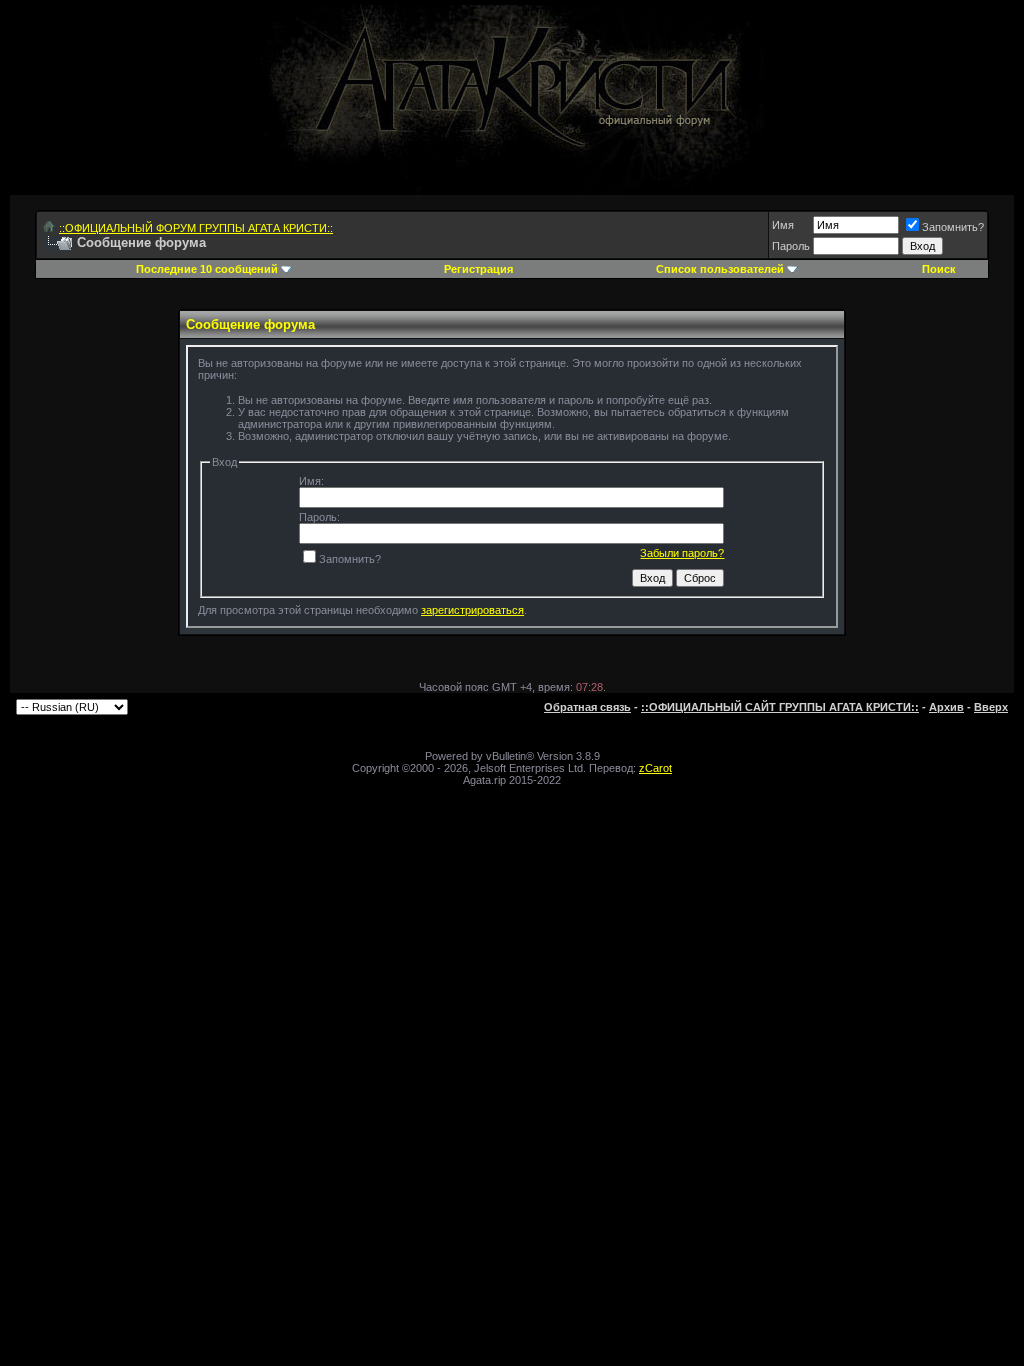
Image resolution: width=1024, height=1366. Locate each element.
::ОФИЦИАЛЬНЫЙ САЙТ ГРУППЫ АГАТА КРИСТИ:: (780, 707)
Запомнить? (953, 227)
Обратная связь (587, 707)
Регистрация (478, 269)
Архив (946, 707)
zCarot (655, 768)
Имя (783, 225)
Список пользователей (720, 269)
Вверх (991, 707)
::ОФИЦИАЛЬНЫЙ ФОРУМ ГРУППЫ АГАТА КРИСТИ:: (196, 228)
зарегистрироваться (472, 610)
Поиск (939, 269)
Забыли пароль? (682, 553)
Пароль (791, 246)
